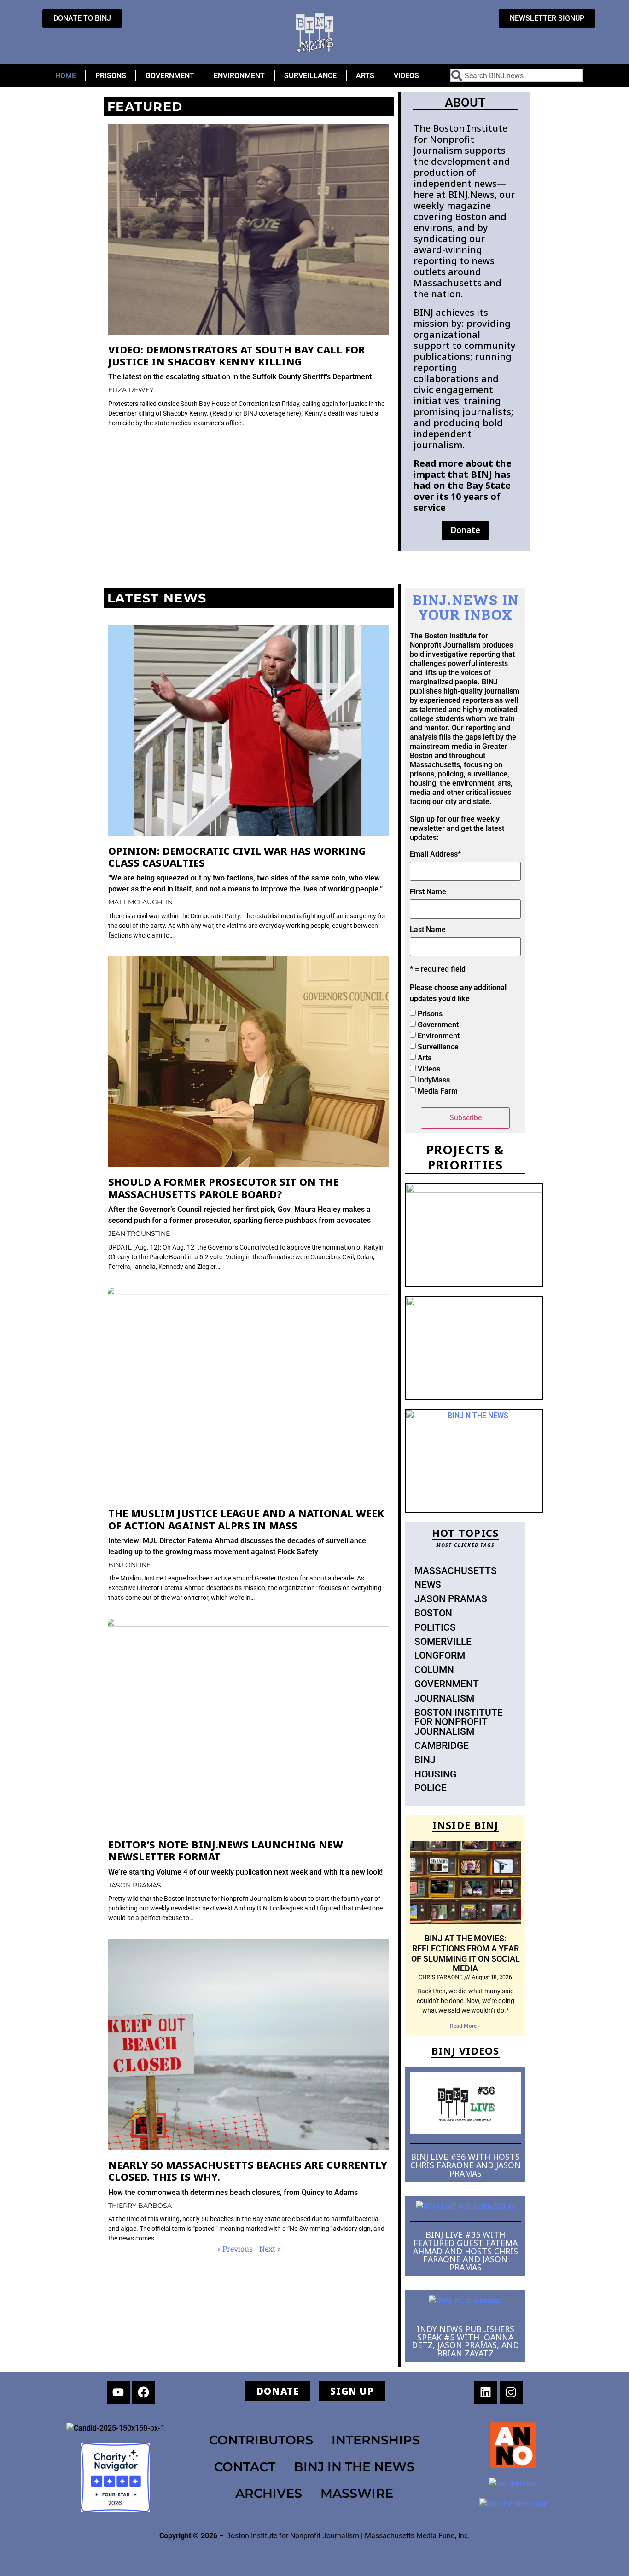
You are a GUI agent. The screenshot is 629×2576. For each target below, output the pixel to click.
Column (434, 1670)
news (428, 1585)
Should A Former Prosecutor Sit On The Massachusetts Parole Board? (223, 1188)
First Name (428, 892)
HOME (66, 76)
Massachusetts (456, 1571)
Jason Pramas (451, 1599)
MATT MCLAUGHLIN (140, 902)
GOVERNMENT (170, 76)
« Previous (235, 2249)
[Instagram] (511, 2392)
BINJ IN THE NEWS (354, 2467)
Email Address (435, 854)
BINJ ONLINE (129, 1565)
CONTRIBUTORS (261, 2440)
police (431, 1788)
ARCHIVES (269, 2493)
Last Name (428, 930)
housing (435, 1774)
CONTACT (245, 2467)
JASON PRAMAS (135, 1885)
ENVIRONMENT (239, 76)
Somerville (443, 1642)
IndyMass (434, 1080)
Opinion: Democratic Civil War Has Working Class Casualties (237, 857)
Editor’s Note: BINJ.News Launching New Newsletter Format (226, 1850)
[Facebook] (144, 2392)
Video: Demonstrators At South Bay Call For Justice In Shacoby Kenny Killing (237, 356)
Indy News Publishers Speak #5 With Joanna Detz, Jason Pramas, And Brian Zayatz (465, 2341)
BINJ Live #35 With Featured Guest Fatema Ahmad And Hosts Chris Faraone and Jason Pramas (466, 2251)
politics (435, 1627)
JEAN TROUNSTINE (139, 1233)
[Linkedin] (486, 2392)
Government (438, 1025)
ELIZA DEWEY (131, 390)
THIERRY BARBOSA (140, 2206)
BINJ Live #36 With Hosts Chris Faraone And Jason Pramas (466, 2165)
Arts (425, 1058)
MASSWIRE (357, 2493)
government (447, 1684)
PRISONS (111, 76)
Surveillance (438, 1047)
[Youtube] (118, 2392)
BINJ (425, 1760)
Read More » (465, 2026)
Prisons (430, 1014)
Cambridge (442, 1746)
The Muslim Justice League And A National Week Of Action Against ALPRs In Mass (246, 1519)
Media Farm (438, 1091)
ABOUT (465, 103)
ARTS (365, 76)
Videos (429, 1069)
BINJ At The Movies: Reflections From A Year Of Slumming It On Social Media (466, 1953)
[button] (465, 530)
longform (440, 1656)
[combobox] (517, 75)
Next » (270, 2249)
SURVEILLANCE (310, 76)
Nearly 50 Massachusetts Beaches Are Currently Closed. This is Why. (248, 2171)
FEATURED (145, 107)
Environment (439, 1036)
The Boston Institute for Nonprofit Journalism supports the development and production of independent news (462, 156)
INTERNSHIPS (376, 2440)
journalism (444, 1698)
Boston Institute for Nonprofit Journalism (459, 1722)
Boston (433, 1613)
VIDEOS (406, 76)
